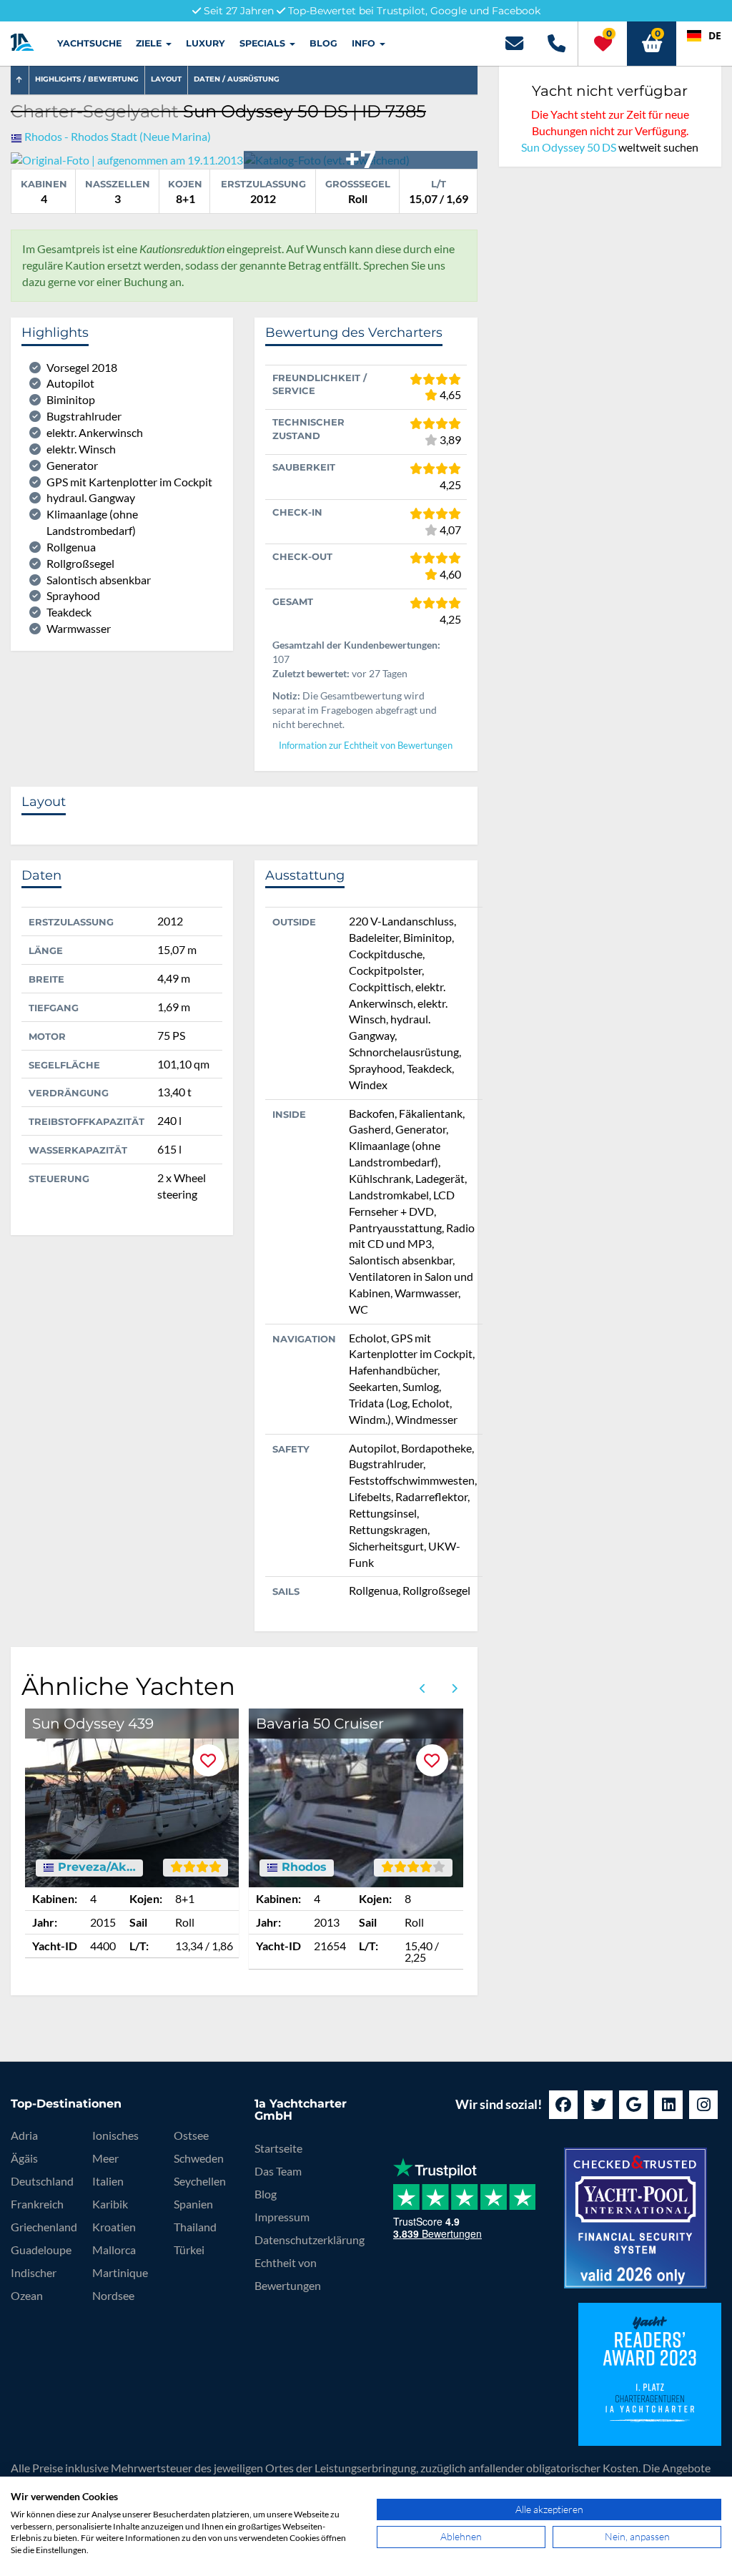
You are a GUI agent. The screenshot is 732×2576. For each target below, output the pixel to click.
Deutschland (42, 2181)
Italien (108, 2181)
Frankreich (37, 2204)
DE (715, 35)
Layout (166, 79)
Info (365, 43)
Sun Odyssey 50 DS (569, 147)
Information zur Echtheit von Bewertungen (366, 746)
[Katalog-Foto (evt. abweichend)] (327, 158)
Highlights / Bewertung (87, 79)
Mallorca (114, 2250)
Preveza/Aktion (95, 1867)
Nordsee (113, 2295)
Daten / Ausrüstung (237, 79)
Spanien (193, 2204)
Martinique (120, 2272)
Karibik (110, 2204)
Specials (264, 43)
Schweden (199, 2158)
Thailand (195, 2227)
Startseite (278, 2148)
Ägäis (24, 2158)
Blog (323, 43)
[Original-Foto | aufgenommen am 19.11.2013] (127, 158)
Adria (24, 2135)
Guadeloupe (41, 2250)
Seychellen (200, 2181)
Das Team (278, 2171)
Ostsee (191, 2135)
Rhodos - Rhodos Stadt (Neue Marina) (118, 136)
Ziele (150, 43)
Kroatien (114, 2227)
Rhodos (302, 1867)
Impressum (282, 2217)
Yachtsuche (89, 43)
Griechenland (44, 2227)
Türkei (189, 2250)
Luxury (206, 43)
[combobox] (704, 36)
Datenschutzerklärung (310, 2240)
